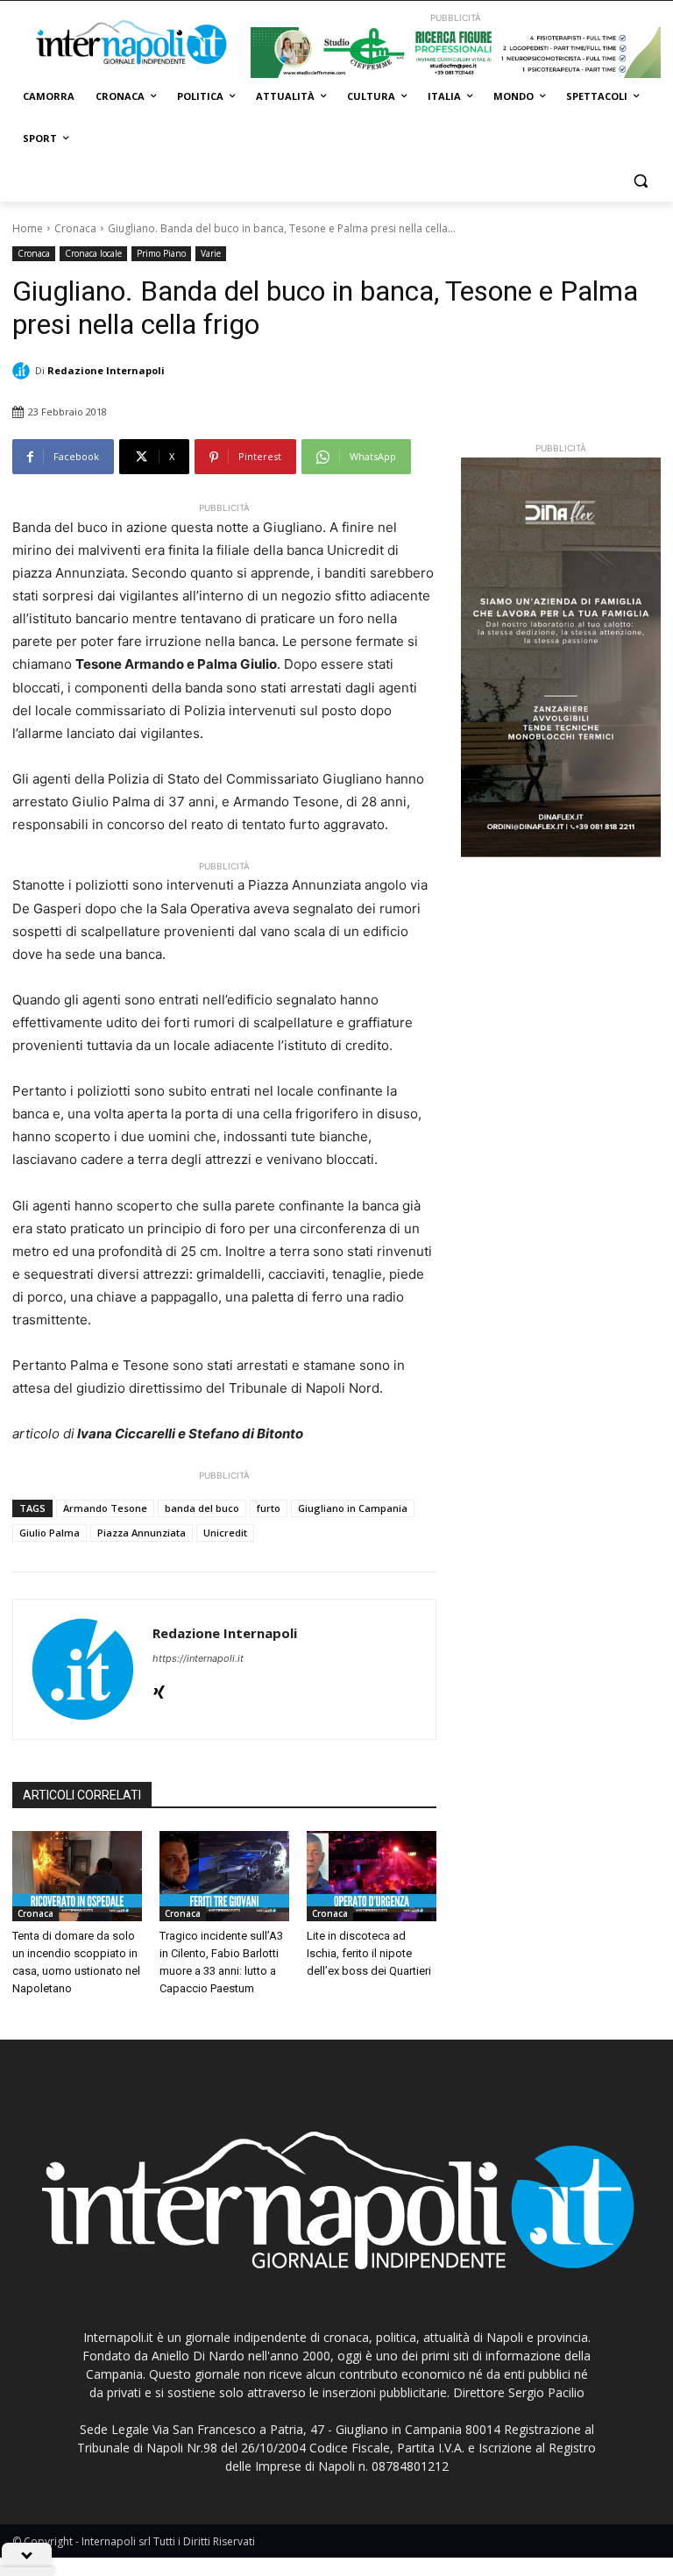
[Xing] (159, 1689)
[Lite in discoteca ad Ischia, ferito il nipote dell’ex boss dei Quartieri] (372, 1877)
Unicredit (225, 1533)
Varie (211, 253)
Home (28, 228)
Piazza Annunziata (142, 1533)
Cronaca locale (93, 253)
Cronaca (75, 228)
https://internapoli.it (198, 1658)
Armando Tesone (105, 1508)
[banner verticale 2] (561, 657)
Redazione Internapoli (106, 370)
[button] (640, 181)
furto (269, 1508)
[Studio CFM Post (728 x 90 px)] (456, 53)
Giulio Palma (50, 1533)
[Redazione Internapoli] (24, 371)
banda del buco (202, 1508)
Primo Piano (161, 253)
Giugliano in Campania (353, 1508)
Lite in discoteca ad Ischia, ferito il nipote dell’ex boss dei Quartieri (369, 1953)
